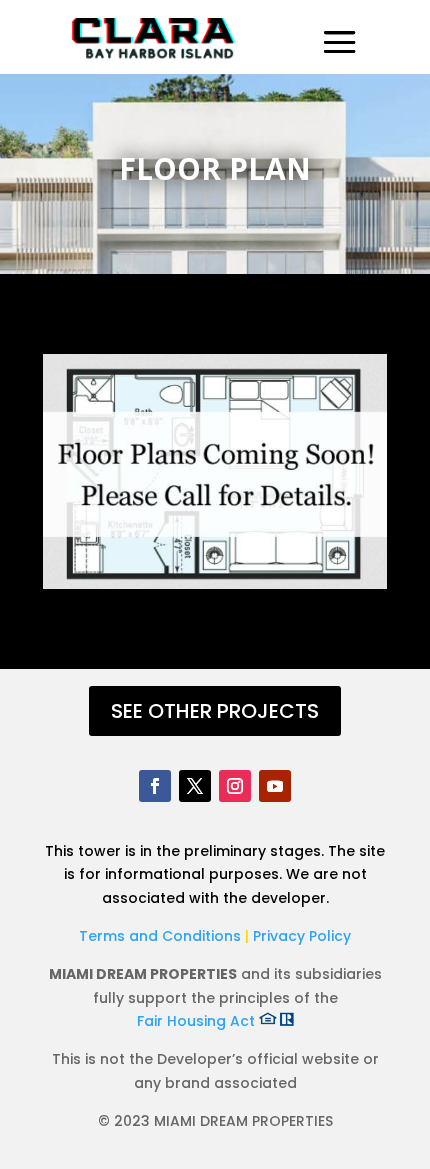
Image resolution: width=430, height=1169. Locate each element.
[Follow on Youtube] (275, 786)
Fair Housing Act (198, 1021)
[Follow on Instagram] (235, 786)
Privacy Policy (302, 936)
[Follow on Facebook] (155, 786)
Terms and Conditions (162, 936)
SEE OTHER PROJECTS (215, 711)
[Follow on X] (195, 786)
